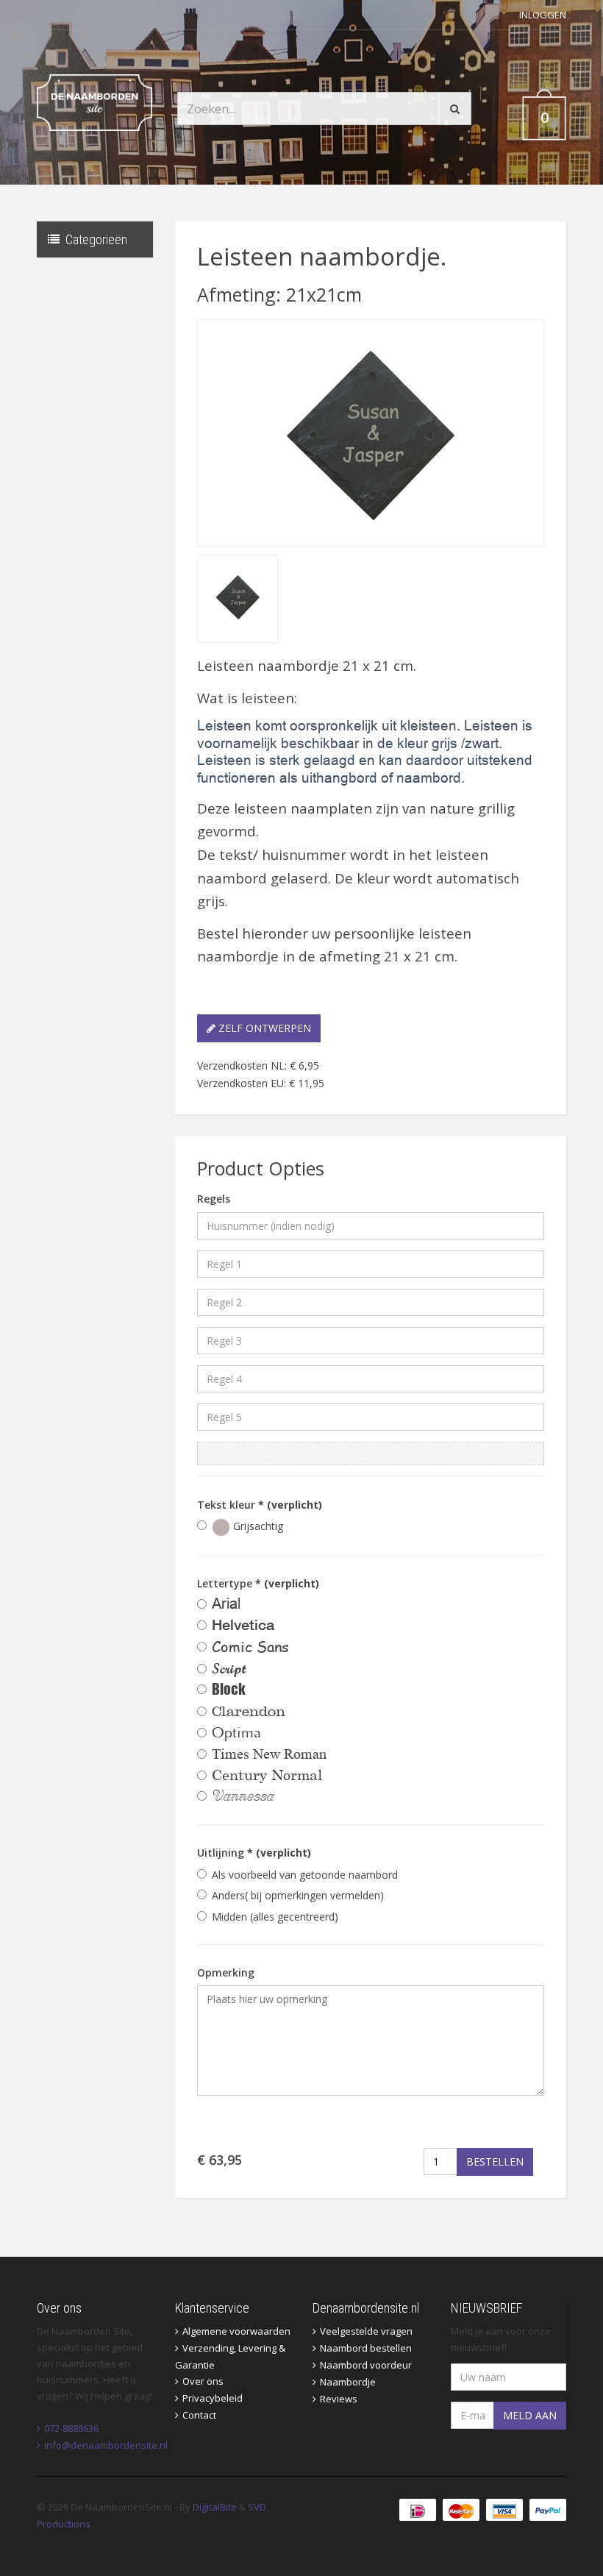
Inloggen (543, 15)
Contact (199, 2415)
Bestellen (495, 2162)
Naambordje (348, 2382)
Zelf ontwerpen (263, 1028)
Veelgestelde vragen (366, 2331)
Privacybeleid (213, 2398)
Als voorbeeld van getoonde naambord (305, 1875)
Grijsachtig (257, 1526)
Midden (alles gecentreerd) (275, 1917)
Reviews (339, 2399)
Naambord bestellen (366, 2348)
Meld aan (530, 2415)
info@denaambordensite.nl (106, 2445)
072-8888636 (71, 2428)
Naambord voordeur (366, 2365)
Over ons (203, 2381)
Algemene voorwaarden (236, 2331)
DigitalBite (215, 2507)
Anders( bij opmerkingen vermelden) (298, 1895)
